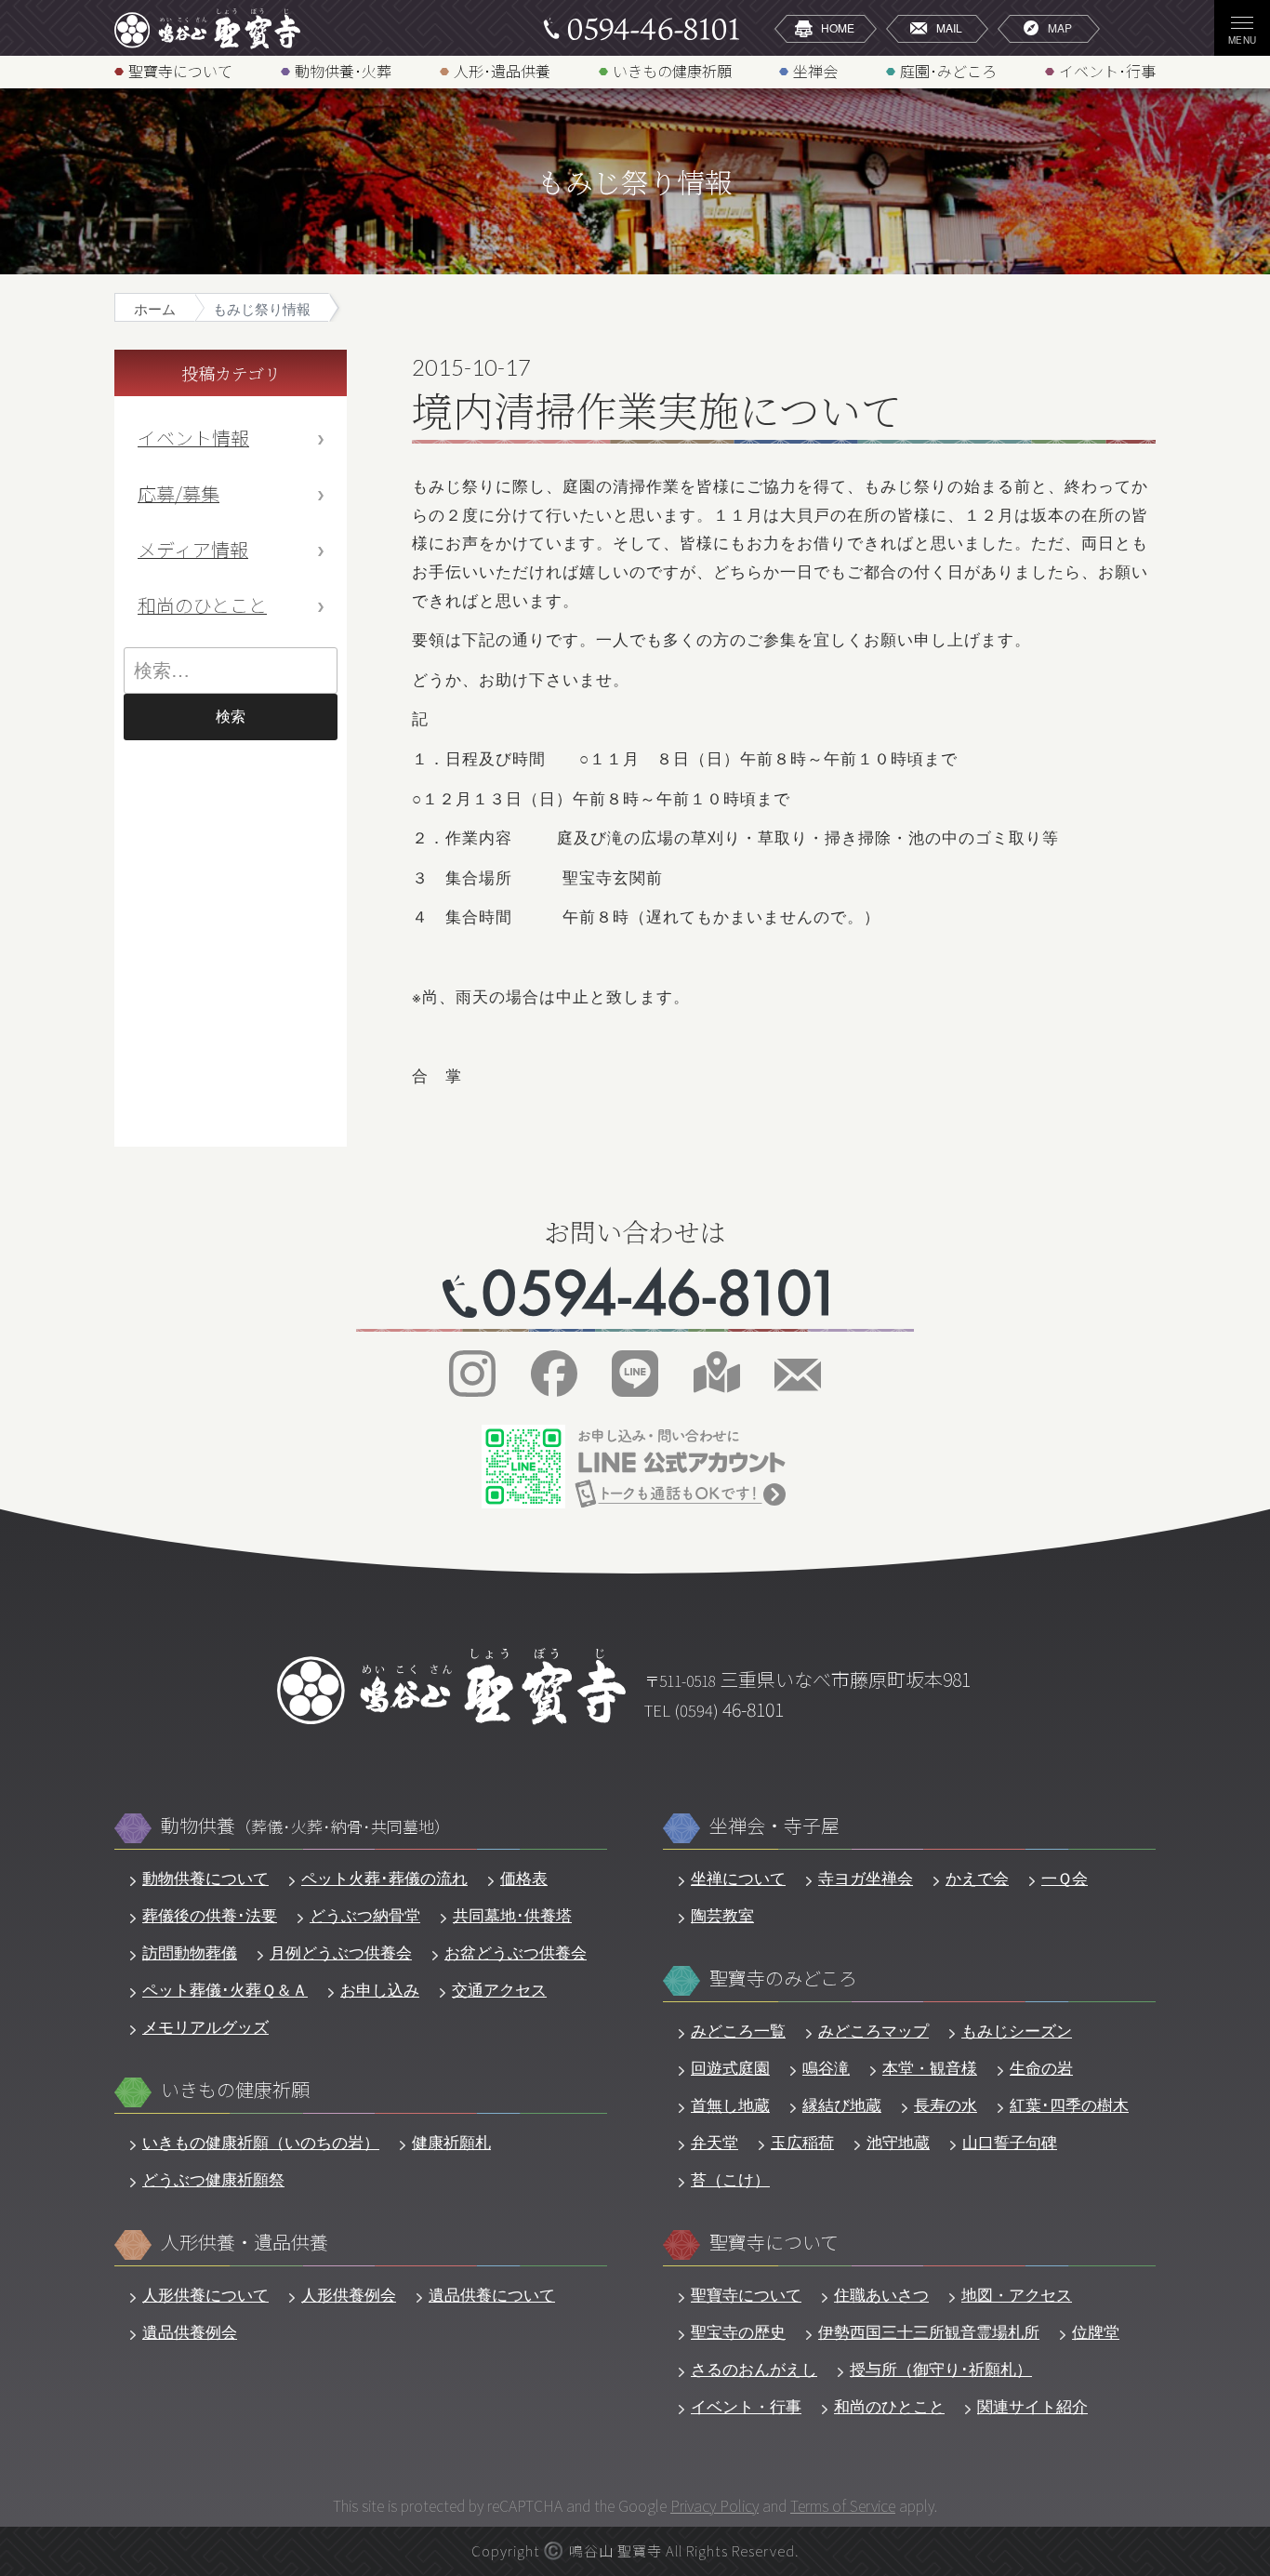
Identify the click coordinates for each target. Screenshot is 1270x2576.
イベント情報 (193, 438)
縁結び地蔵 (842, 2105)
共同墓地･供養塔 (512, 1915)
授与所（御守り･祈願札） (941, 2369)
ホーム (155, 308)
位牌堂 (1096, 2331)
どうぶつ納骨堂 (365, 1915)
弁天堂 (714, 2142)
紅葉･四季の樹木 (1069, 2105)
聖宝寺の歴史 (738, 2331)
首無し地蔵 (730, 2105)
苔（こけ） (730, 2179)
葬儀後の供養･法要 (210, 1915)
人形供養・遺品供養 (245, 2243)
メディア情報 (193, 549)
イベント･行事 (1107, 70)
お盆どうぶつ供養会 (516, 1952)
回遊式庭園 (730, 2067)
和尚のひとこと (202, 605)
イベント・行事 (746, 2406)
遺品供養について (492, 2294)
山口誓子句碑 (1010, 2142)
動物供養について (205, 1878)
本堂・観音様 (930, 2067)
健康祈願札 (451, 2142)
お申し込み (380, 1989)
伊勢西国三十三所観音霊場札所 (929, 2331)
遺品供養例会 (190, 2331)
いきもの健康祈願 (672, 70)
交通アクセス (499, 1989)
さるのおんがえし (754, 2369)
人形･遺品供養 (502, 70)
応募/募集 (179, 493)
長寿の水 (946, 2105)
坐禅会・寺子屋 (774, 1826)
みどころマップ (873, 2030)
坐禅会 (815, 70)
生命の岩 (1041, 2067)
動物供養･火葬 (343, 70)
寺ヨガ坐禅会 (866, 1878)
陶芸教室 (722, 1915)
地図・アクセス (1017, 2294)
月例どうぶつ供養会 (341, 1952)
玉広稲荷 (802, 2142)
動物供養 (305, 1826)
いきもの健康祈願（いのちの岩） (261, 2142)
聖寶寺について (180, 70)
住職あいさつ (881, 2294)
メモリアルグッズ (205, 2026)
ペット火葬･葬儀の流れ (384, 1878)
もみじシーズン (1017, 2030)
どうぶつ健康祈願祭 (213, 2179)
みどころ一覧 (738, 2030)
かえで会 (977, 1878)
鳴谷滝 (826, 2067)
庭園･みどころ (948, 70)
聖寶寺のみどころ (783, 1978)
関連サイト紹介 (1032, 2406)
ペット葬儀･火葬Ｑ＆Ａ (225, 1989)
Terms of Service (843, 2505)
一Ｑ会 (1065, 1878)
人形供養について (205, 2294)
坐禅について (738, 1878)
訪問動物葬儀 (190, 1952)
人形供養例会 (349, 2294)
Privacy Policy (714, 2505)
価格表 (524, 1878)
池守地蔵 (898, 2142)
